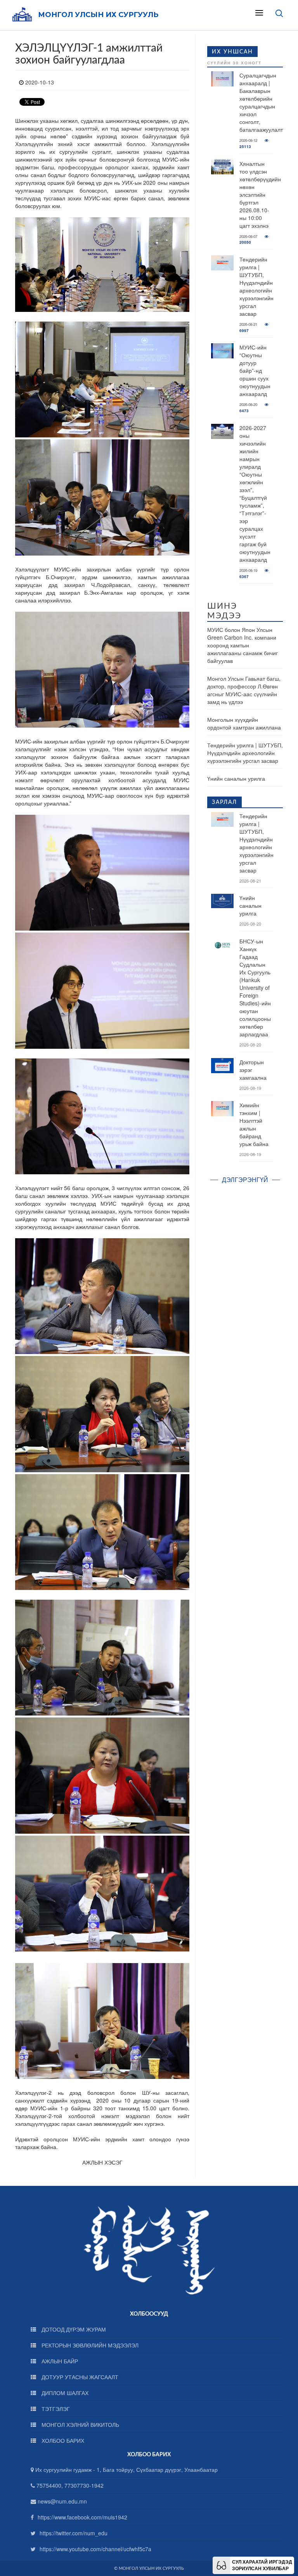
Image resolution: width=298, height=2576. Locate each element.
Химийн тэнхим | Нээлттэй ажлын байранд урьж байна (254, 1124)
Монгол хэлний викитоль (80, 2425)
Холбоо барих (62, 2440)
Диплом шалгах (64, 2393)
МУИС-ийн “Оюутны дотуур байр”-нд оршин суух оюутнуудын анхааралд (255, 370)
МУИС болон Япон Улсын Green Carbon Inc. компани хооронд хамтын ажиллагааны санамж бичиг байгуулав (243, 645)
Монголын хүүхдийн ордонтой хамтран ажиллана (244, 723)
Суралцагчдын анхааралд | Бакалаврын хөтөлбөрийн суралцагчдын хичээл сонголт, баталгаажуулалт (261, 102)
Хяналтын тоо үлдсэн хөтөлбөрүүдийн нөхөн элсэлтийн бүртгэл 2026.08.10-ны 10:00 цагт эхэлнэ (260, 194)
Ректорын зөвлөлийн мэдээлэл (89, 2345)
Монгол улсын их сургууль (98, 15)
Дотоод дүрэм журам (73, 2329)
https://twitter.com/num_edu (74, 2533)
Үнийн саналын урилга (236, 778)
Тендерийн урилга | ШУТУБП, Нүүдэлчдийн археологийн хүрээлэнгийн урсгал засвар (256, 286)
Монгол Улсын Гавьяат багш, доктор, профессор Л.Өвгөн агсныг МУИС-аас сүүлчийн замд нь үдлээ (244, 690)
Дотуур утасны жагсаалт (79, 2377)
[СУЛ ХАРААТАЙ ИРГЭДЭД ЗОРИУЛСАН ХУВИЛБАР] (221, 2564)
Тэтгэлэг (55, 2409)
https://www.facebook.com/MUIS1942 (82, 2517)
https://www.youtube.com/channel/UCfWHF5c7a (95, 2549)
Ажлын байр (59, 2361)
